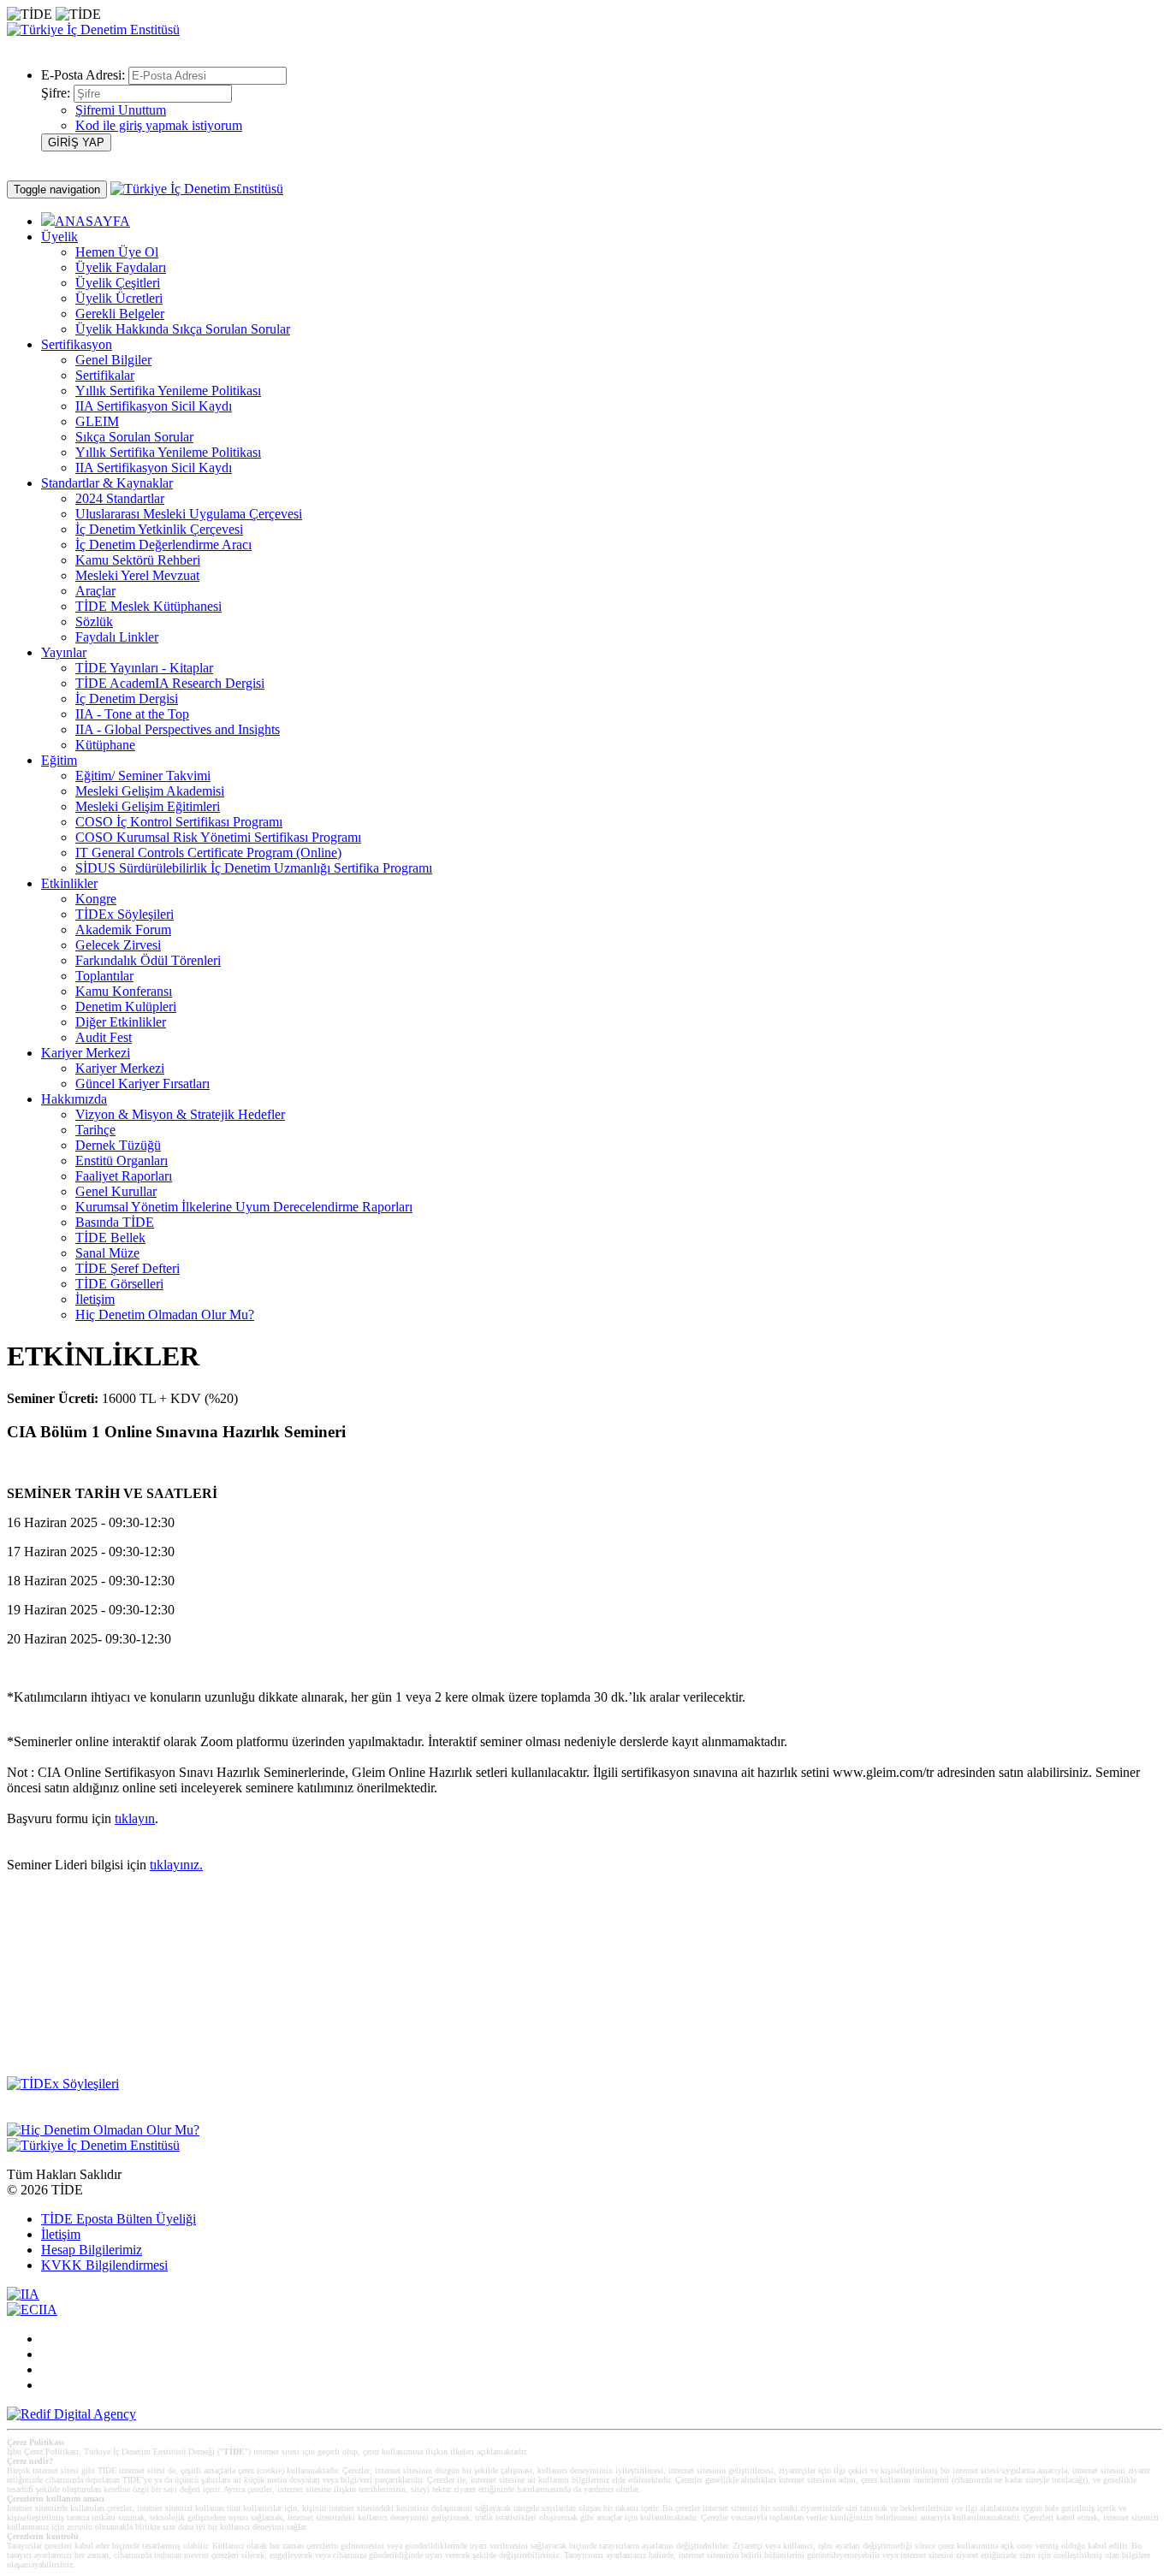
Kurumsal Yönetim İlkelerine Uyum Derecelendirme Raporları (244, 1207)
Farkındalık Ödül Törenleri (148, 960)
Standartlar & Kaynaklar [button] (107, 483)
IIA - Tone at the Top (132, 714)
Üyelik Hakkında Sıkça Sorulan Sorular (183, 329)
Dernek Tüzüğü (118, 1145)
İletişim (95, 1299)
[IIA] (23, 2294)
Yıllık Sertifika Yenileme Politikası (168, 391)
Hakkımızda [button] (74, 1099)
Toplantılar (104, 976)
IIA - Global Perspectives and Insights (178, 729)
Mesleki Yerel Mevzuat (137, 575)
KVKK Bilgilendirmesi (104, 2265)
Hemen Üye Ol (117, 252)
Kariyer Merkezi (120, 1068)
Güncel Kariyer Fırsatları (142, 1084)
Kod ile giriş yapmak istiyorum (159, 125)
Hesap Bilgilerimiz (92, 2250)
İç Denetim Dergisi (127, 699)
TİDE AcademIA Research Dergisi (170, 683)
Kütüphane (105, 745)
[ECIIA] (32, 2310)
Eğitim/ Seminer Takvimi (143, 776)
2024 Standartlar (120, 498)
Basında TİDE (115, 1222)
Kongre (96, 899)
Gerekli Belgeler (120, 314)
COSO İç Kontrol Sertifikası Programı (179, 822)
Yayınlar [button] (64, 652)
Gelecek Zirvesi (118, 945)
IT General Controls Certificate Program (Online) (208, 853)
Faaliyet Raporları (124, 1176)
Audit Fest (104, 1037)
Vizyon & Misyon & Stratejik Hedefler (180, 1114)
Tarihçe (95, 1130)
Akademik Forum (123, 930)
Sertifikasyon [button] (77, 344)
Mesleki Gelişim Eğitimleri (148, 806)
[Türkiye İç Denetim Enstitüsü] (93, 30)
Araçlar (95, 591)
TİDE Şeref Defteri (128, 1268)
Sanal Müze (107, 1253)
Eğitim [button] (59, 760)
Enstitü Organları (122, 1161)
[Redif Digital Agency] (71, 2414)
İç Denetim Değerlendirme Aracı (163, 545)
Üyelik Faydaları (121, 267)
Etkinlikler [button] (69, 883)
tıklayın (135, 1818)
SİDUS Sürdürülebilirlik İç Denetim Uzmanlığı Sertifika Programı (254, 868)
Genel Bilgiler (113, 360)
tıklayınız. (176, 1865)
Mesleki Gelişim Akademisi (150, 791)
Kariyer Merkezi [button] (86, 1053)
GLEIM (97, 421)
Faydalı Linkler (117, 637)
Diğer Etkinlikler (121, 1022)
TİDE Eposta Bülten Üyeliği (119, 2219)
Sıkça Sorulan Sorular (134, 437)
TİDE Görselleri (119, 1284)
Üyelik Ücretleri (119, 298)
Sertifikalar (105, 375)
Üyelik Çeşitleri (118, 283)
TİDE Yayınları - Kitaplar (144, 668)
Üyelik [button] (59, 237)
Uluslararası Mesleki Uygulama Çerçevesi (189, 514)
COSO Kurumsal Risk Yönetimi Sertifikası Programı (218, 837)
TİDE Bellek (110, 1238)
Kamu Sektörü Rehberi (138, 560)
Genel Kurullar (116, 1191)
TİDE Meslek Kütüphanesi (148, 606)
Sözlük (94, 622)
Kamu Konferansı (124, 991)
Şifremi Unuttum (121, 110)
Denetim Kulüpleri (126, 1007)
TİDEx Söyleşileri (125, 914)
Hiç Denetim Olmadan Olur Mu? (165, 1315)
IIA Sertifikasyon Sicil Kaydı (154, 406)
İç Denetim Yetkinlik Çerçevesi (159, 529)
